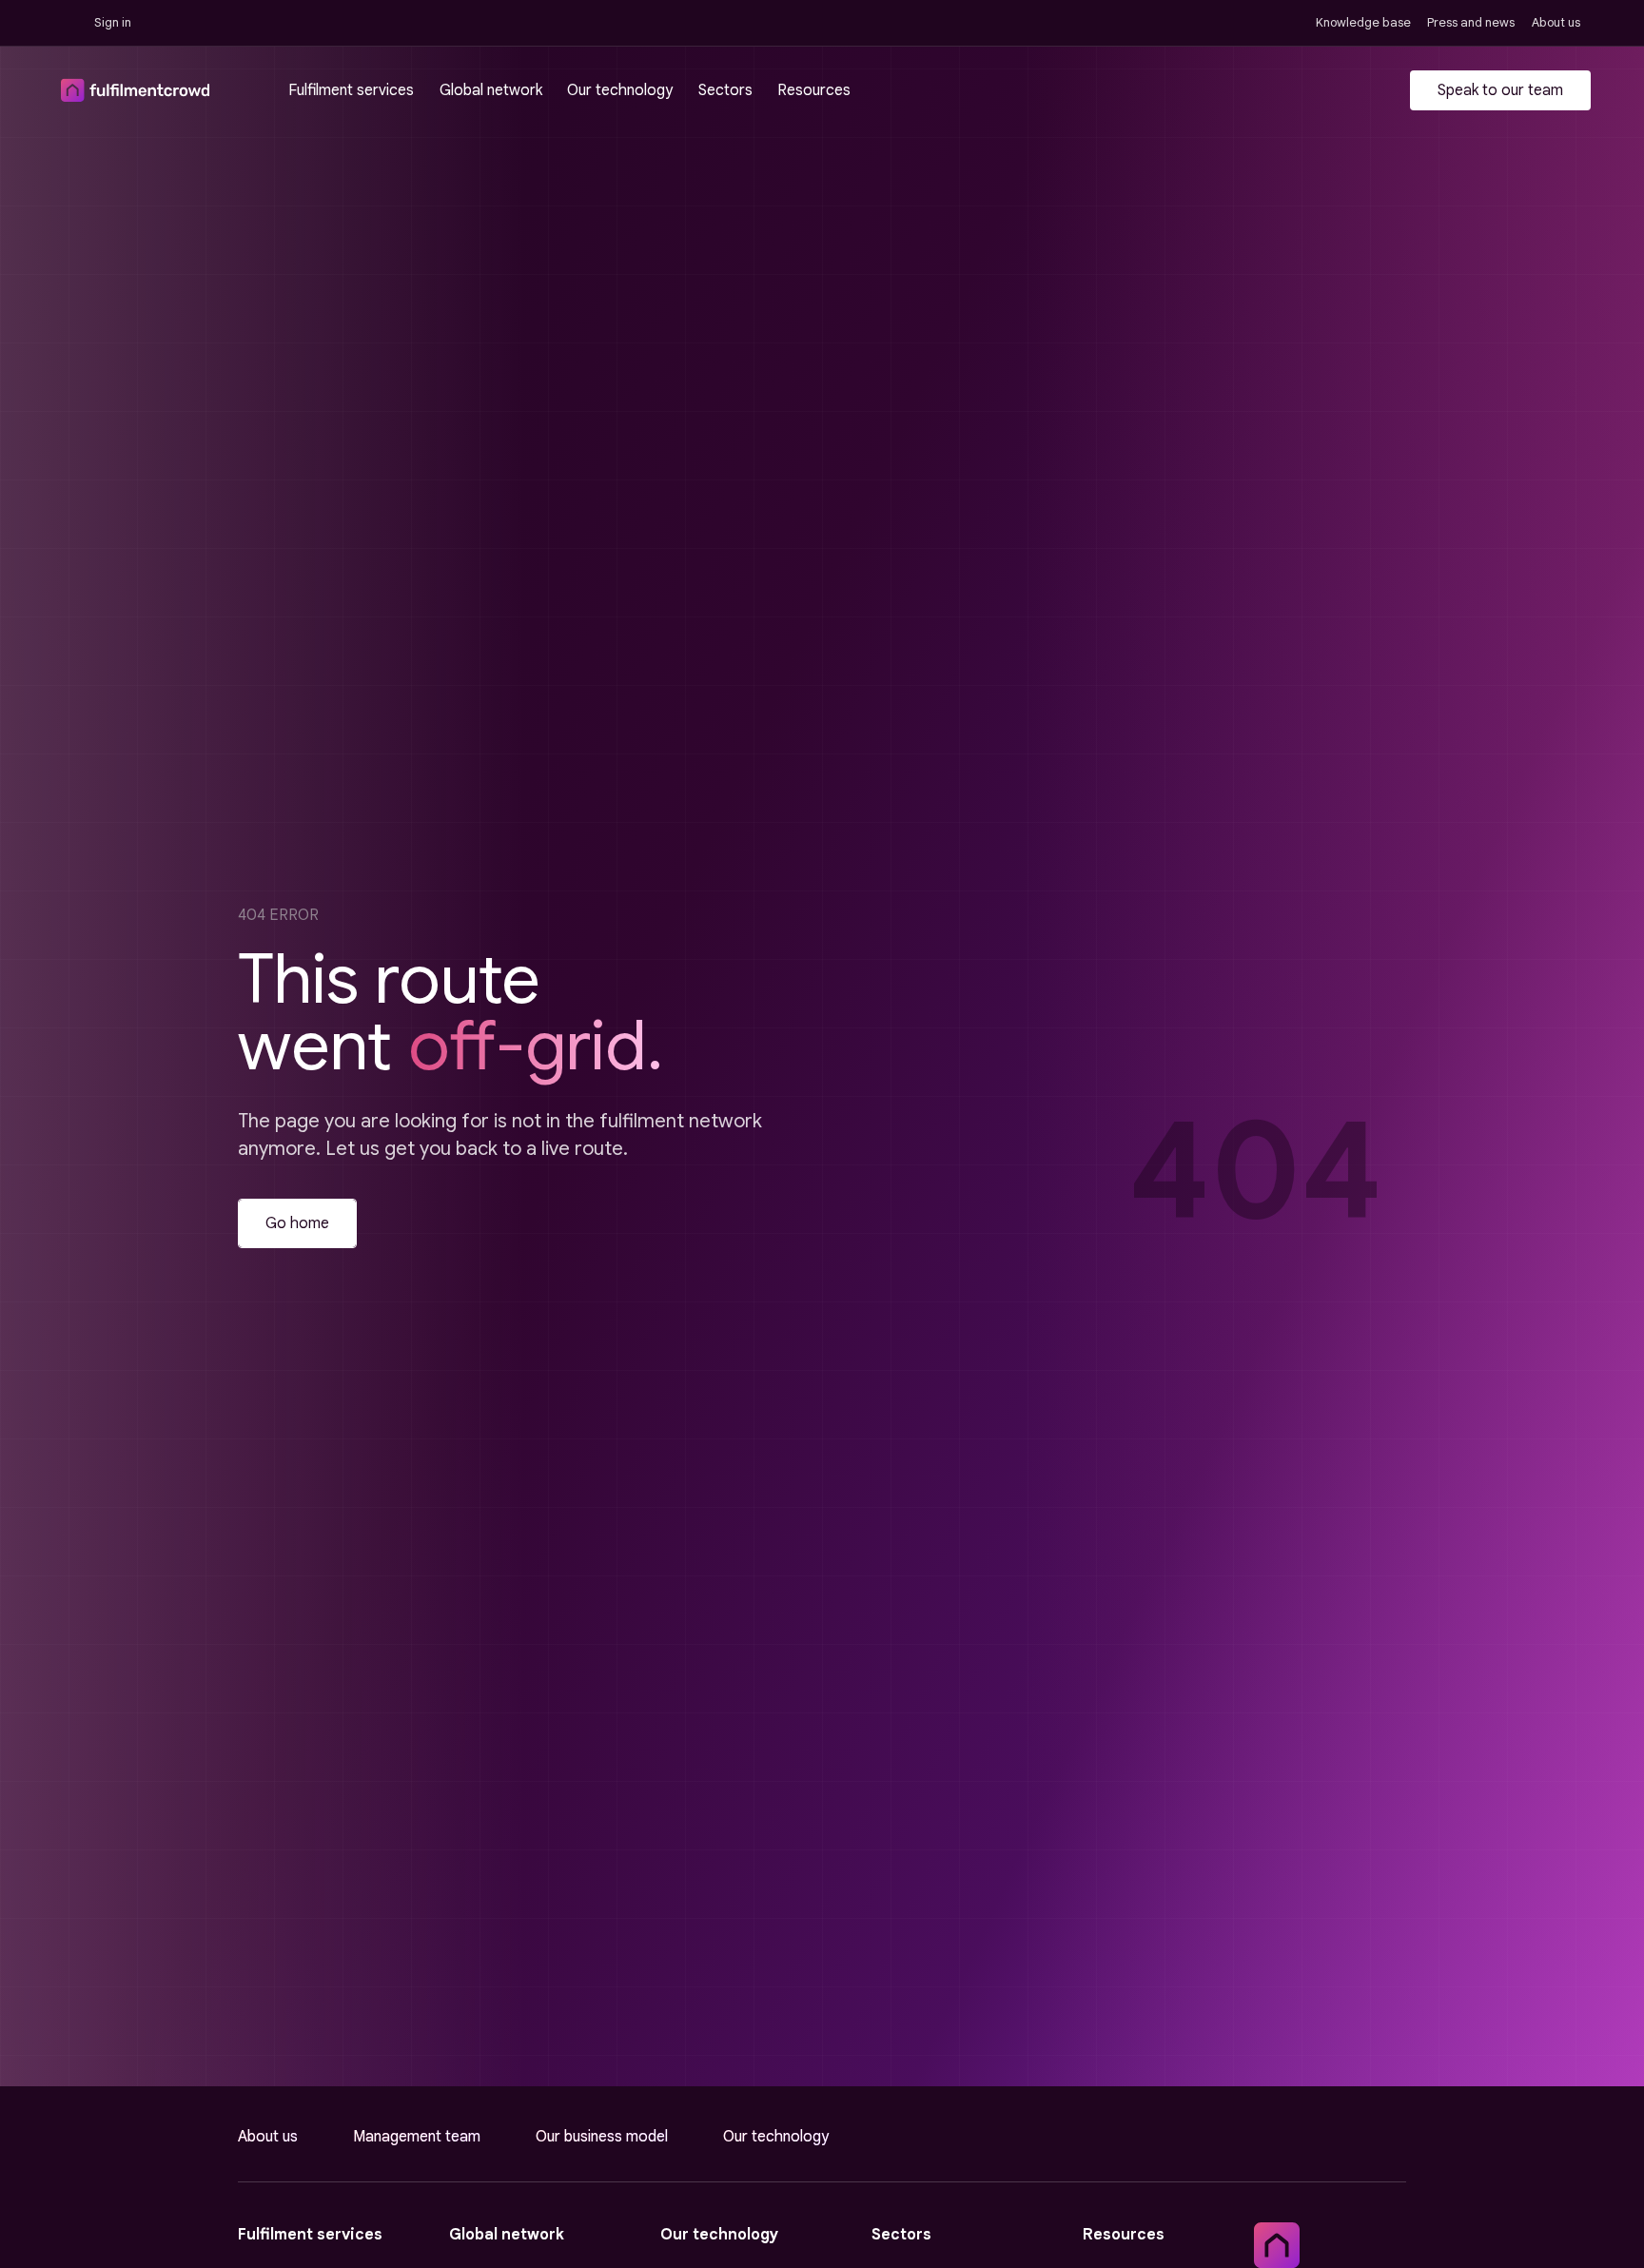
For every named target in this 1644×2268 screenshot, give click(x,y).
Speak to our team (1500, 90)
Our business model (602, 2137)
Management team (417, 2137)
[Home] (1277, 2245)
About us (268, 2137)
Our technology (776, 2137)
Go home (297, 1223)
